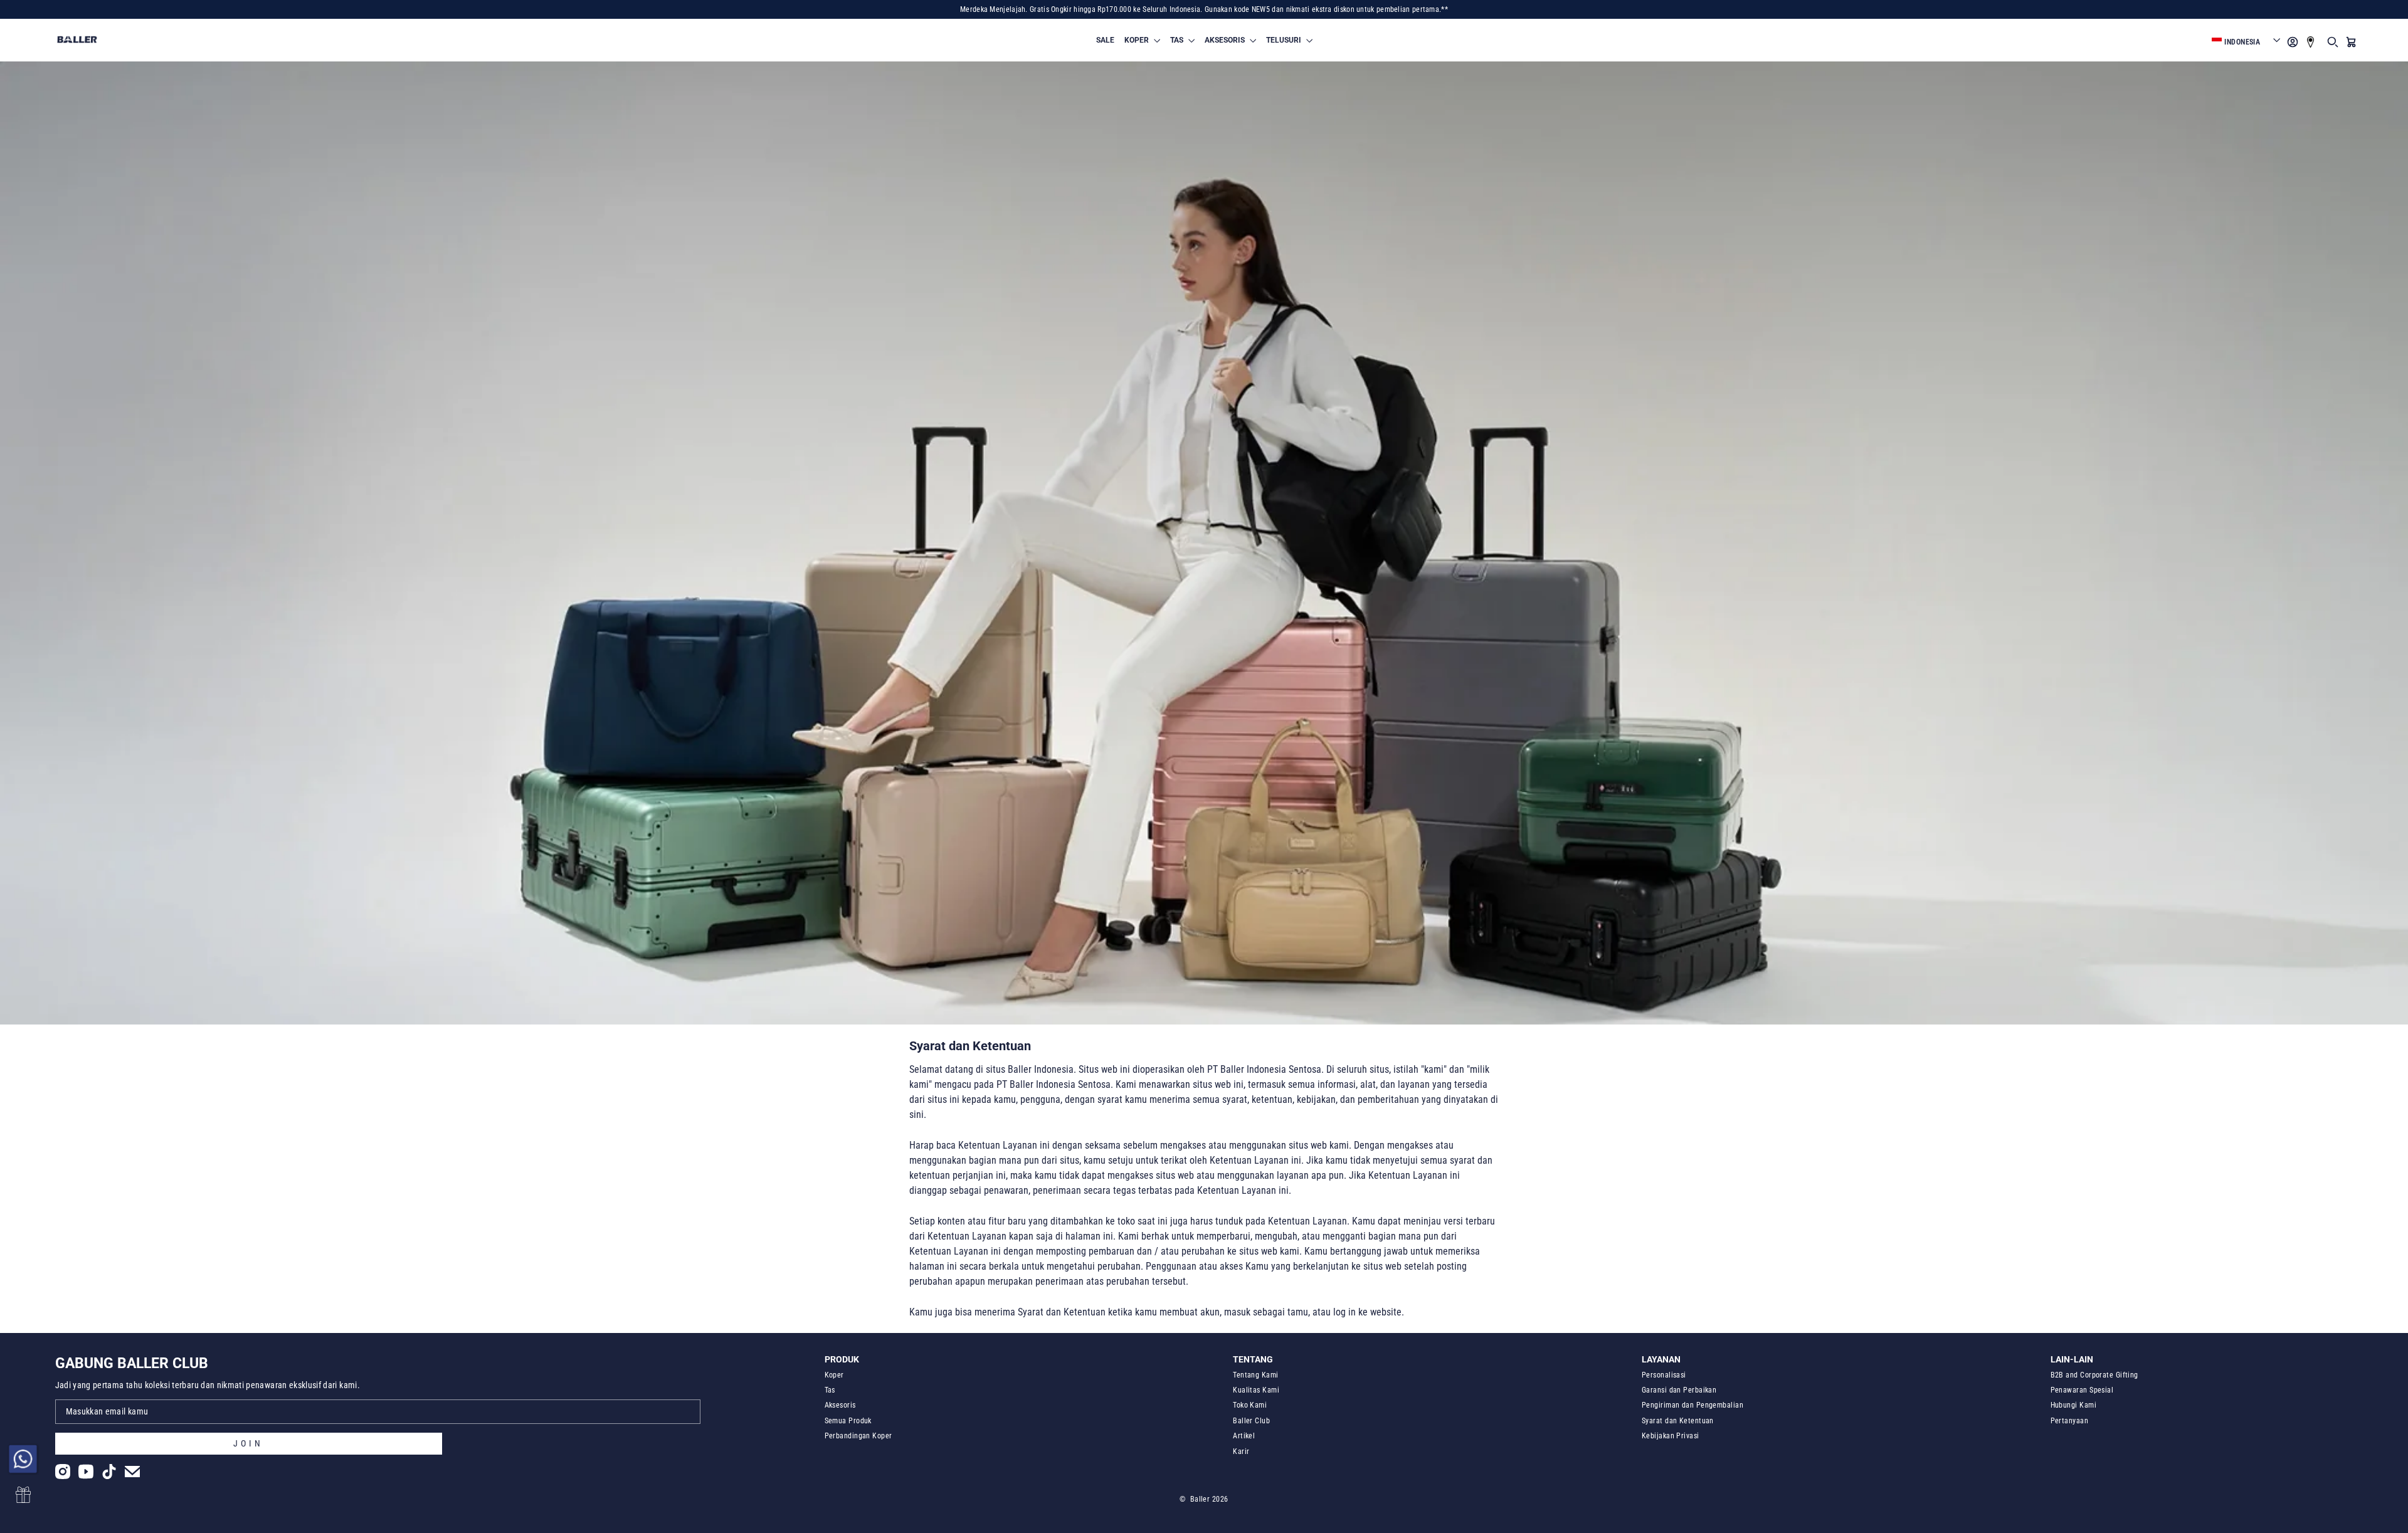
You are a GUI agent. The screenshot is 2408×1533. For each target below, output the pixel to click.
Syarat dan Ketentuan (1678, 1421)
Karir (1241, 1451)
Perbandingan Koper (858, 1436)
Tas (830, 1390)
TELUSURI (1285, 40)
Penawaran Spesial (2082, 1390)
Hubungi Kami (2073, 1405)
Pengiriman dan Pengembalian (1692, 1405)
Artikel (1244, 1436)
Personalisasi (1664, 1375)
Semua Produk (848, 1421)
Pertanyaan (2070, 1421)
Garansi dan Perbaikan (1679, 1390)
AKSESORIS (1226, 40)
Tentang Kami (1255, 1375)
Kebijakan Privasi (1671, 1436)
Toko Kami (1250, 1405)
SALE (1105, 40)
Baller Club (1251, 1421)
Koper (834, 1375)
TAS (1178, 40)
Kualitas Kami (1256, 1390)
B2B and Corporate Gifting (2094, 1375)
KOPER (1138, 40)
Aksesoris (840, 1405)
